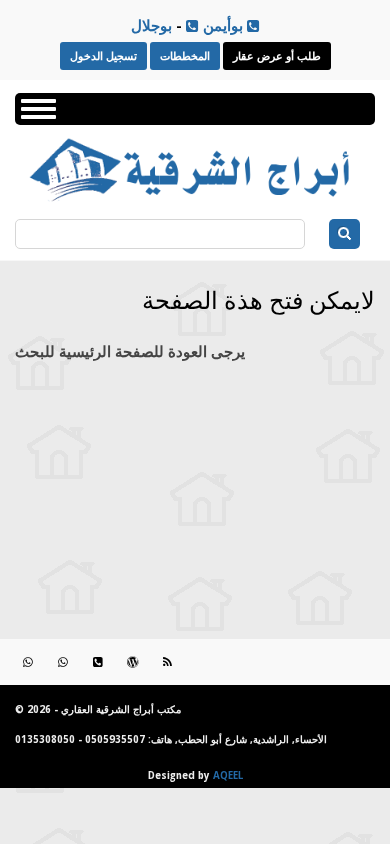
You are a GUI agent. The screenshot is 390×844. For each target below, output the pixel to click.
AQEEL (228, 775)
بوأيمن (221, 25)
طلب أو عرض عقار (277, 55)
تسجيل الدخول (103, 55)
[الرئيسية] (193, 199)
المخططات (185, 55)
